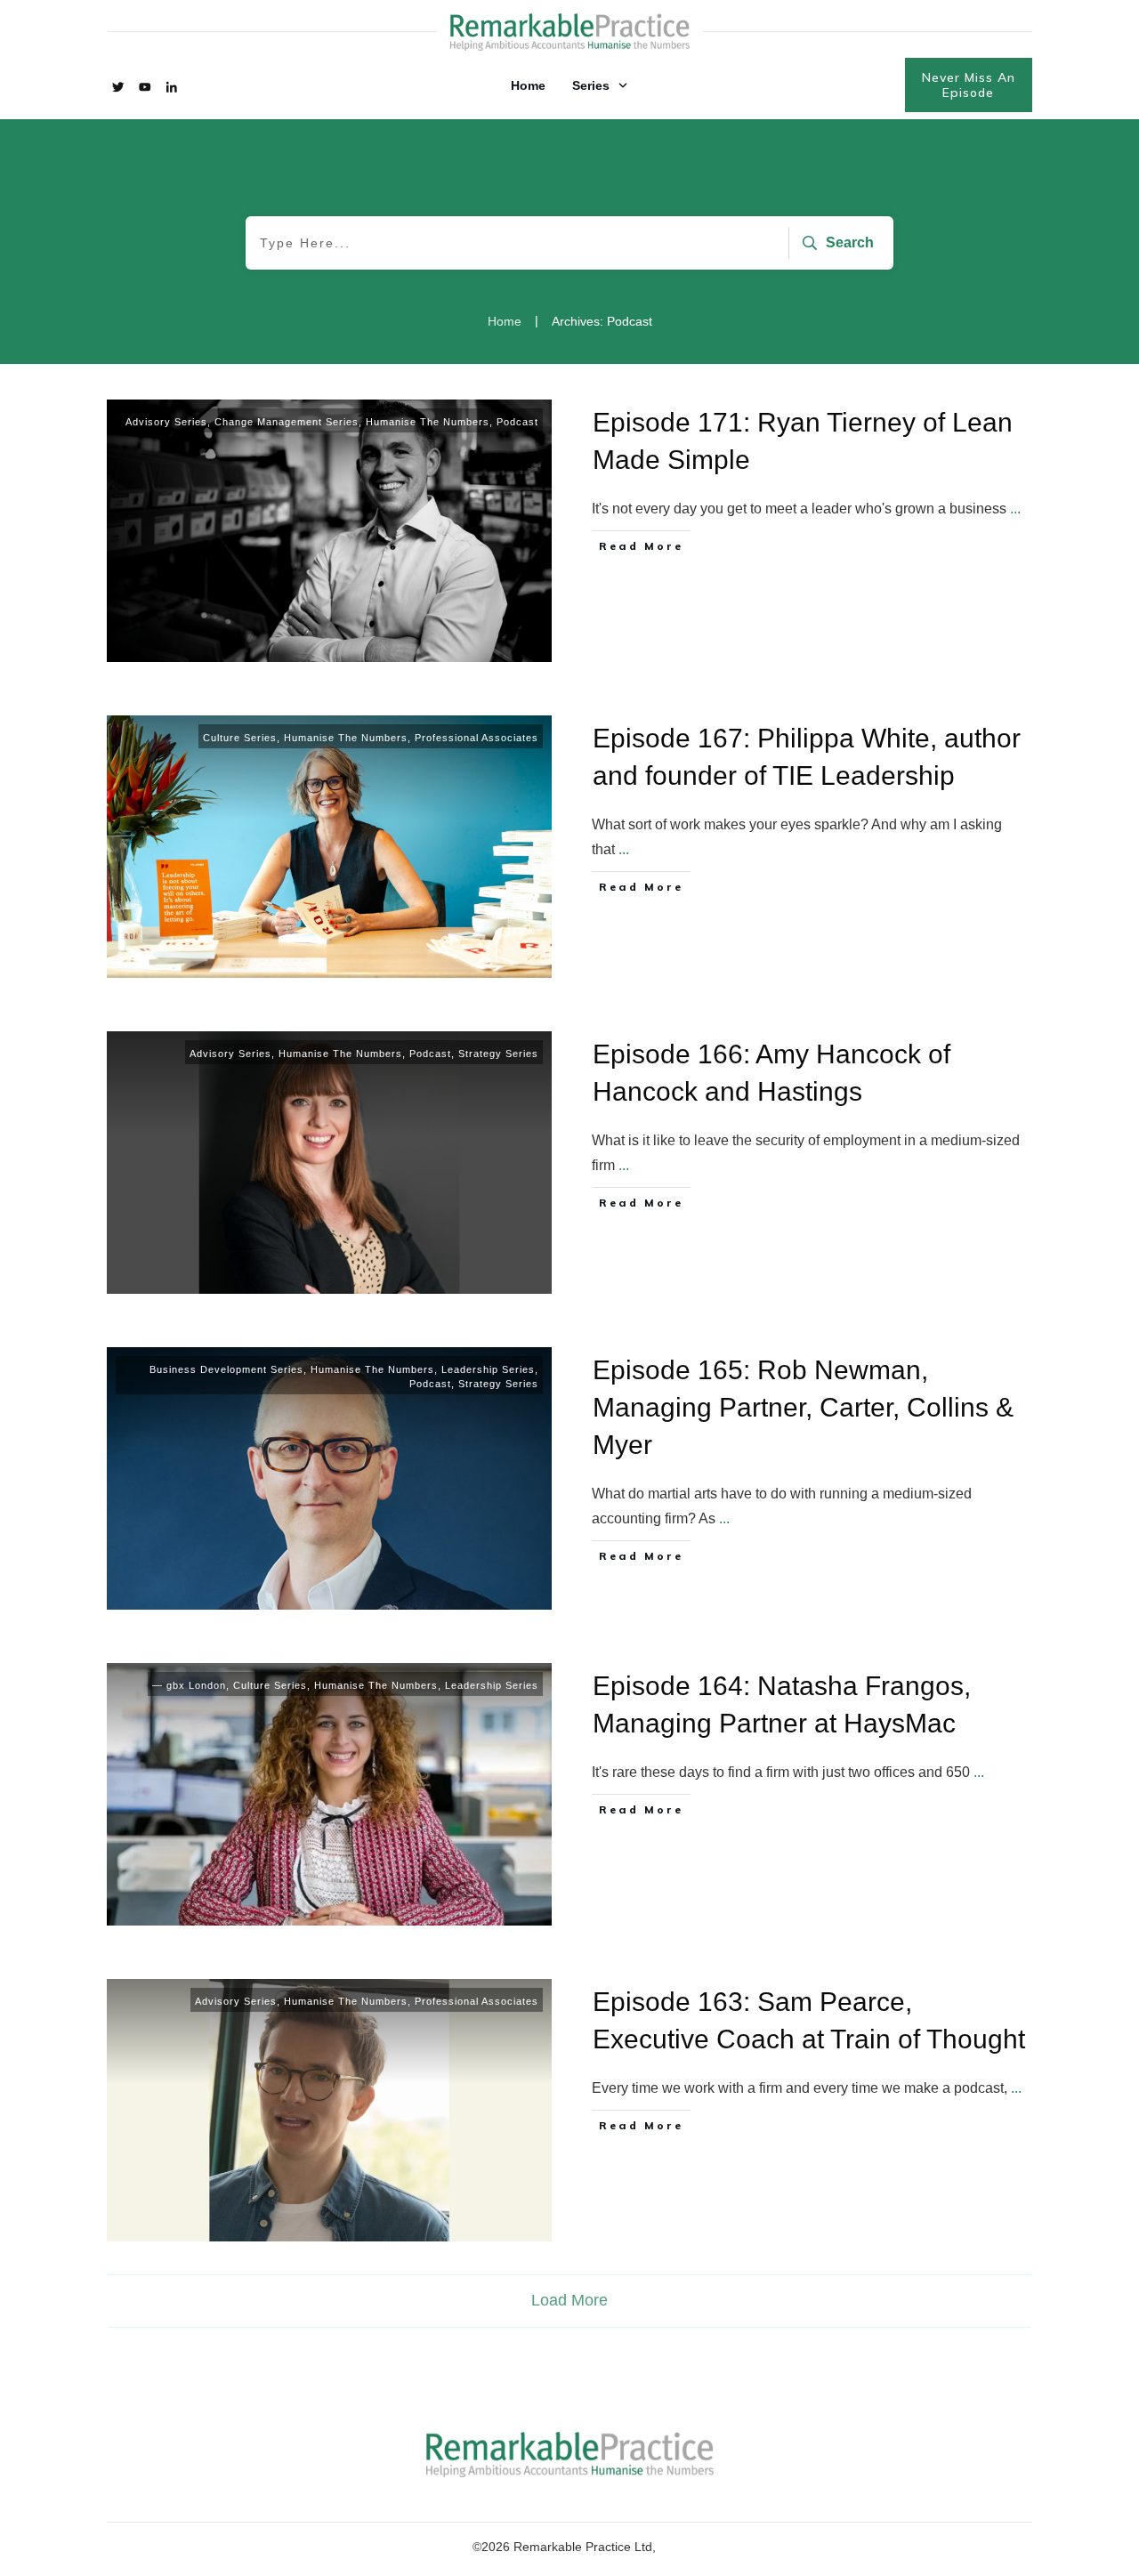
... (1015, 509)
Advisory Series (166, 422)
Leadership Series (488, 1369)
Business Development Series (226, 1369)
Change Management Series (287, 422)
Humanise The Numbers (428, 422)
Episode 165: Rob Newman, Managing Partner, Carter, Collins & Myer (803, 1407)
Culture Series (240, 738)
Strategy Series (498, 1054)
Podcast (517, 422)
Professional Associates (477, 738)
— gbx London (189, 1685)
